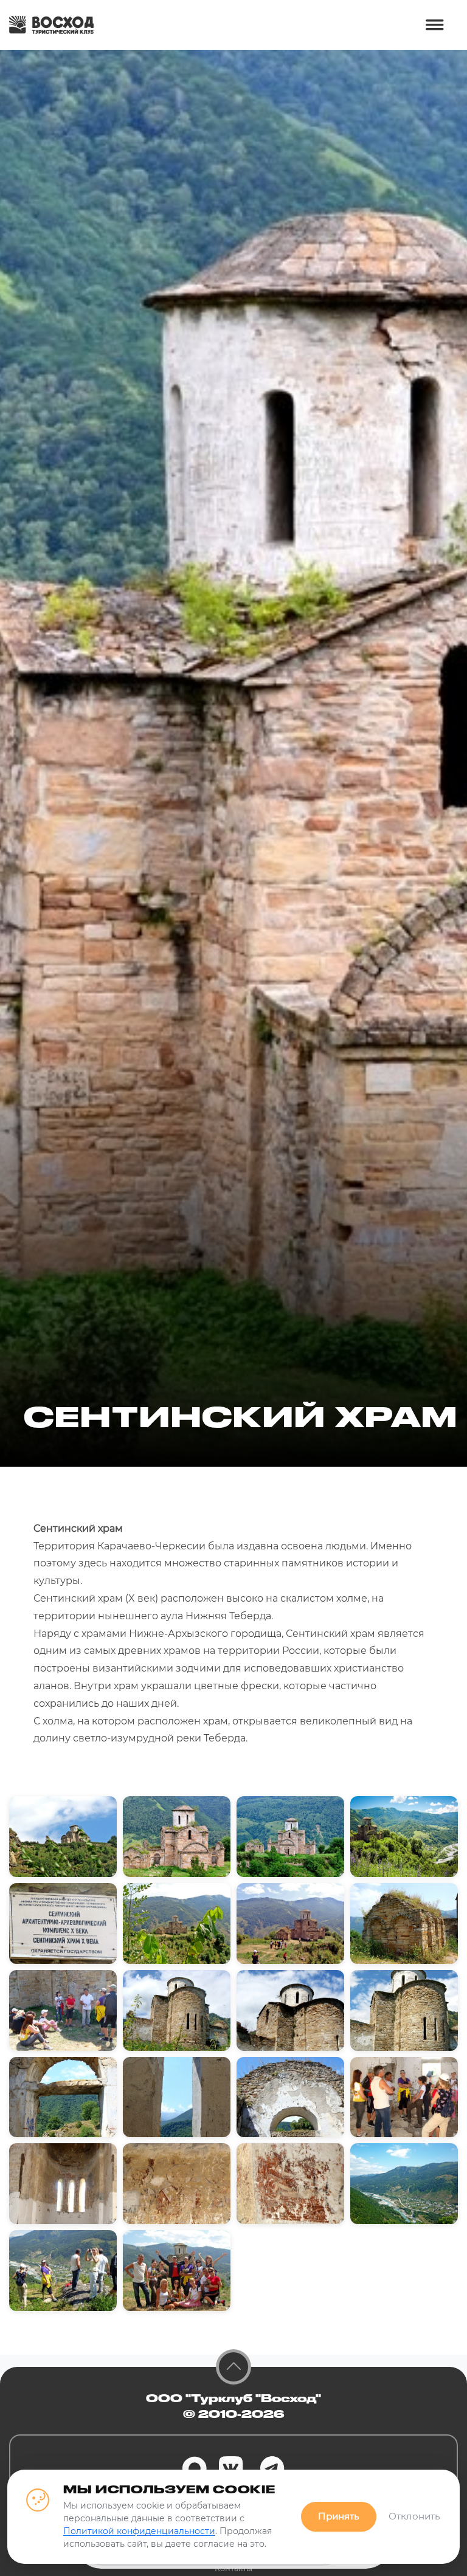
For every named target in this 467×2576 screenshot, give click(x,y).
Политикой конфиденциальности (139, 2531)
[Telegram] (272, 2468)
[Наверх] (233, 2367)
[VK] (231, 2468)
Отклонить (414, 2516)
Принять (339, 2516)
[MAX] (195, 2468)
